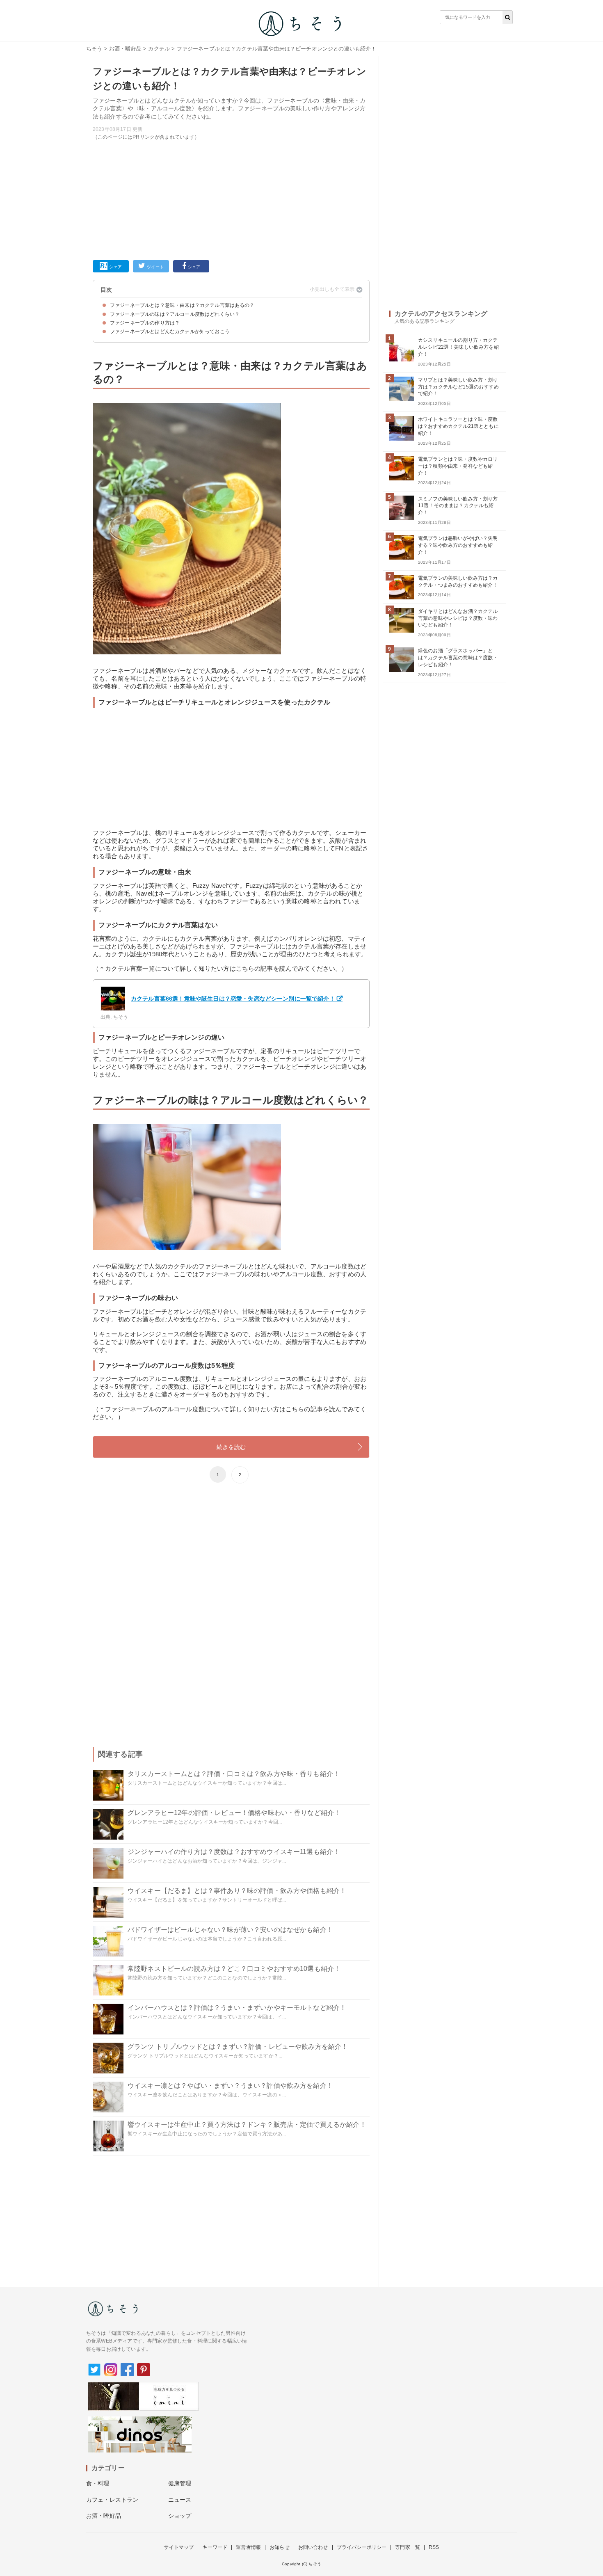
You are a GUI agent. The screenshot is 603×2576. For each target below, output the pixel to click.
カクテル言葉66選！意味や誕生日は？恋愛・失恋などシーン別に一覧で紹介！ (233, 999)
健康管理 (180, 2483)
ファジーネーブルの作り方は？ (145, 323)
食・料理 (98, 2483)
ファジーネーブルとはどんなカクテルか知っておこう (170, 331)
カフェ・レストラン (112, 2500)
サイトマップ (179, 2547)
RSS (434, 2547)
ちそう (94, 49)
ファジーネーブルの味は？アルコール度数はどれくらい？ (175, 314)
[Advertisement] (231, 199)
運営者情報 (248, 2547)
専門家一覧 (408, 2547)
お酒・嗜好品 (125, 49)
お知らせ (280, 2547)
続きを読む (231, 1447)
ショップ (180, 2516)
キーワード (215, 2547)
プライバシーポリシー (362, 2547)
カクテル (159, 49)
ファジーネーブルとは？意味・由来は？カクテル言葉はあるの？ (182, 305)
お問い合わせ (313, 2547)
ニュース (180, 2500)
